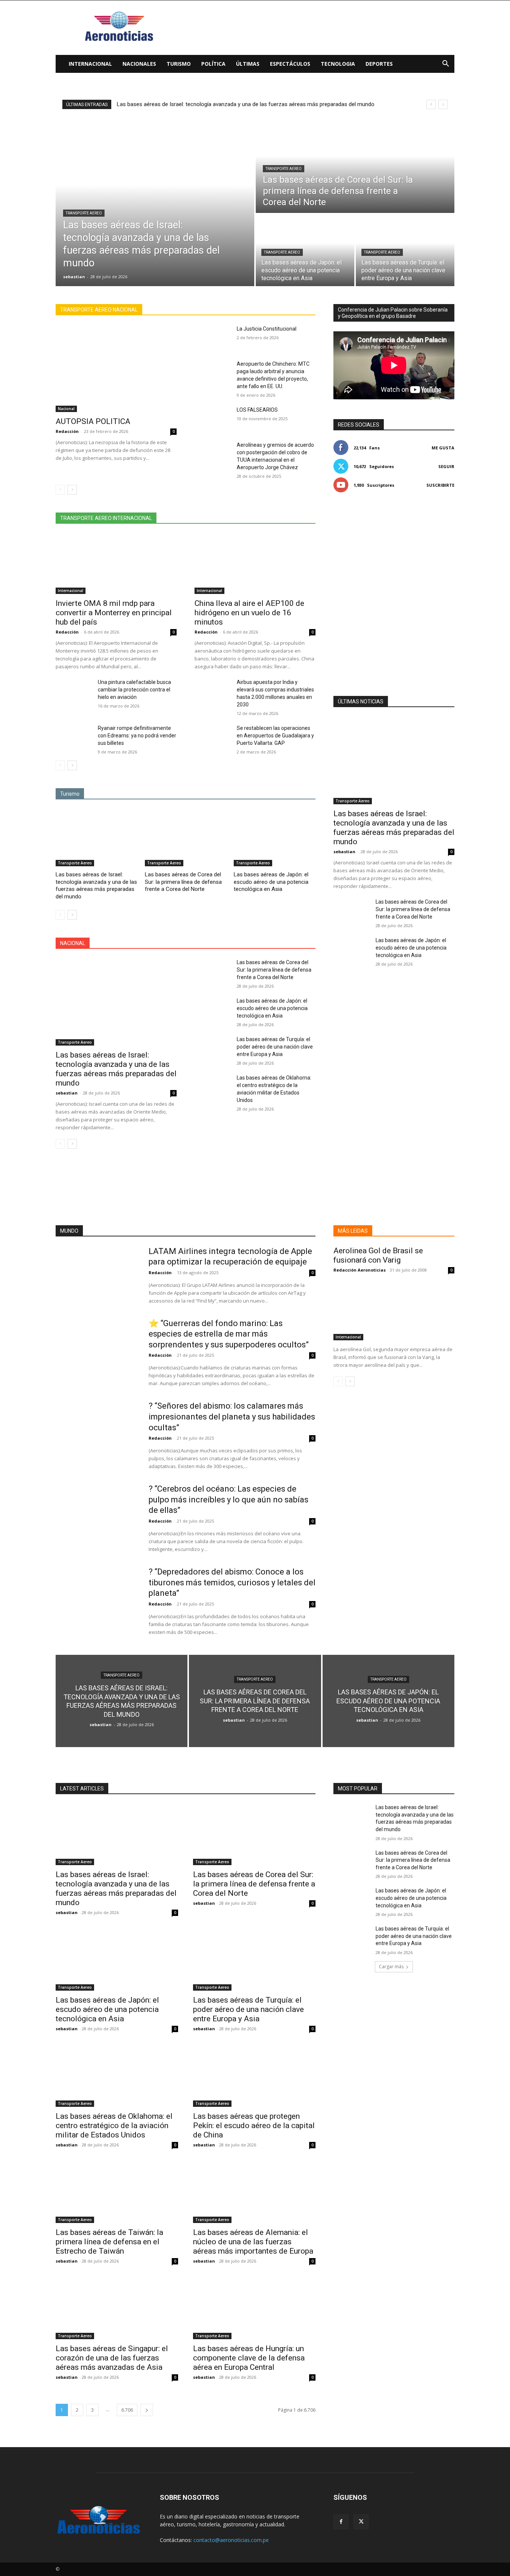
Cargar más (391, 1967)
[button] (445, 64)
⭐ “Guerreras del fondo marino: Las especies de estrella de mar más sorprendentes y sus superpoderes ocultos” (229, 1334)
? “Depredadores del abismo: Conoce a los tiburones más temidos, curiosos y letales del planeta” (232, 1582)
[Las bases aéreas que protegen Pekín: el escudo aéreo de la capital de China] (254, 2076)
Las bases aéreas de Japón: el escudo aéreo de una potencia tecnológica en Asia (271, 882)
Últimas (248, 64)
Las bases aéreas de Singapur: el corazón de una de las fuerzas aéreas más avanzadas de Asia (112, 2358)
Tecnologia (338, 64)
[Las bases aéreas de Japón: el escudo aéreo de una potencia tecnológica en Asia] (305, 250)
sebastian (67, 1093)
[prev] (431, 104)
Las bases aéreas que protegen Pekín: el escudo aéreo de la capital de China (254, 2125)
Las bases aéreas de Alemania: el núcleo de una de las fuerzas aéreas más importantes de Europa (253, 2242)
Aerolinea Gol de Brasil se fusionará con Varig (378, 1255)
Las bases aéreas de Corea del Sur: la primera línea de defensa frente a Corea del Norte (225, 104)
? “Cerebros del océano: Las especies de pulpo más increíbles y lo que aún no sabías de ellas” (228, 1499)
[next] (443, 104)
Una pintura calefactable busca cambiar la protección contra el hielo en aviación (134, 690)
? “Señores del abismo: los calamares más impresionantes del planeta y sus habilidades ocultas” (232, 1417)
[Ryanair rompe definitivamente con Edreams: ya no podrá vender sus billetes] (74, 737)
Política (213, 64)
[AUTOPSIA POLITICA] (116, 369)
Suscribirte (440, 485)
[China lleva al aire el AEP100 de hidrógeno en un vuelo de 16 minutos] (255, 564)
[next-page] (72, 490)
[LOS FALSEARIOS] (213, 419)
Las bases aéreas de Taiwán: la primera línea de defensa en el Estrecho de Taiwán (109, 2242)
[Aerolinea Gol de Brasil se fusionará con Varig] (394, 1310)
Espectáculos (290, 64)
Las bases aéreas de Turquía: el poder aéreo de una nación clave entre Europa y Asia (275, 1047)
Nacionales (139, 64)
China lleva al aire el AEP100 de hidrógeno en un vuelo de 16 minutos (249, 613)
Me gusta (443, 448)
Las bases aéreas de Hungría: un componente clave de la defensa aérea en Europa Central (249, 2358)
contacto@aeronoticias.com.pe (231, 2540)
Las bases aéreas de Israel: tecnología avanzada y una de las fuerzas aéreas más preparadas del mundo (96, 885)
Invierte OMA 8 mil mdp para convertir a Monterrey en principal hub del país (114, 613)
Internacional (90, 64)
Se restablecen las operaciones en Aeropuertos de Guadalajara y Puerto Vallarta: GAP (275, 736)
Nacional (66, 409)
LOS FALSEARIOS (257, 410)
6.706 (127, 2410)
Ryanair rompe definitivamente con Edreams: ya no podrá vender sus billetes (137, 736)
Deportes (379, 64)
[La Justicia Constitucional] (213, 338)
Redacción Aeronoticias (360, 1270)
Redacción (67, 431)
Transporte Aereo (84, 213)
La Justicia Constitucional (267, 329)
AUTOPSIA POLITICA (93, 421)
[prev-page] (60, 490)
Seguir (446, 466)
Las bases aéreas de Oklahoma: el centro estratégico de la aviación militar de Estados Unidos (114, 2125)
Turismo (179, 64)
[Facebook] (341, 2522)
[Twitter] (361, 2522)
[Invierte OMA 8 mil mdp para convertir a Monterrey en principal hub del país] (116, 564)
